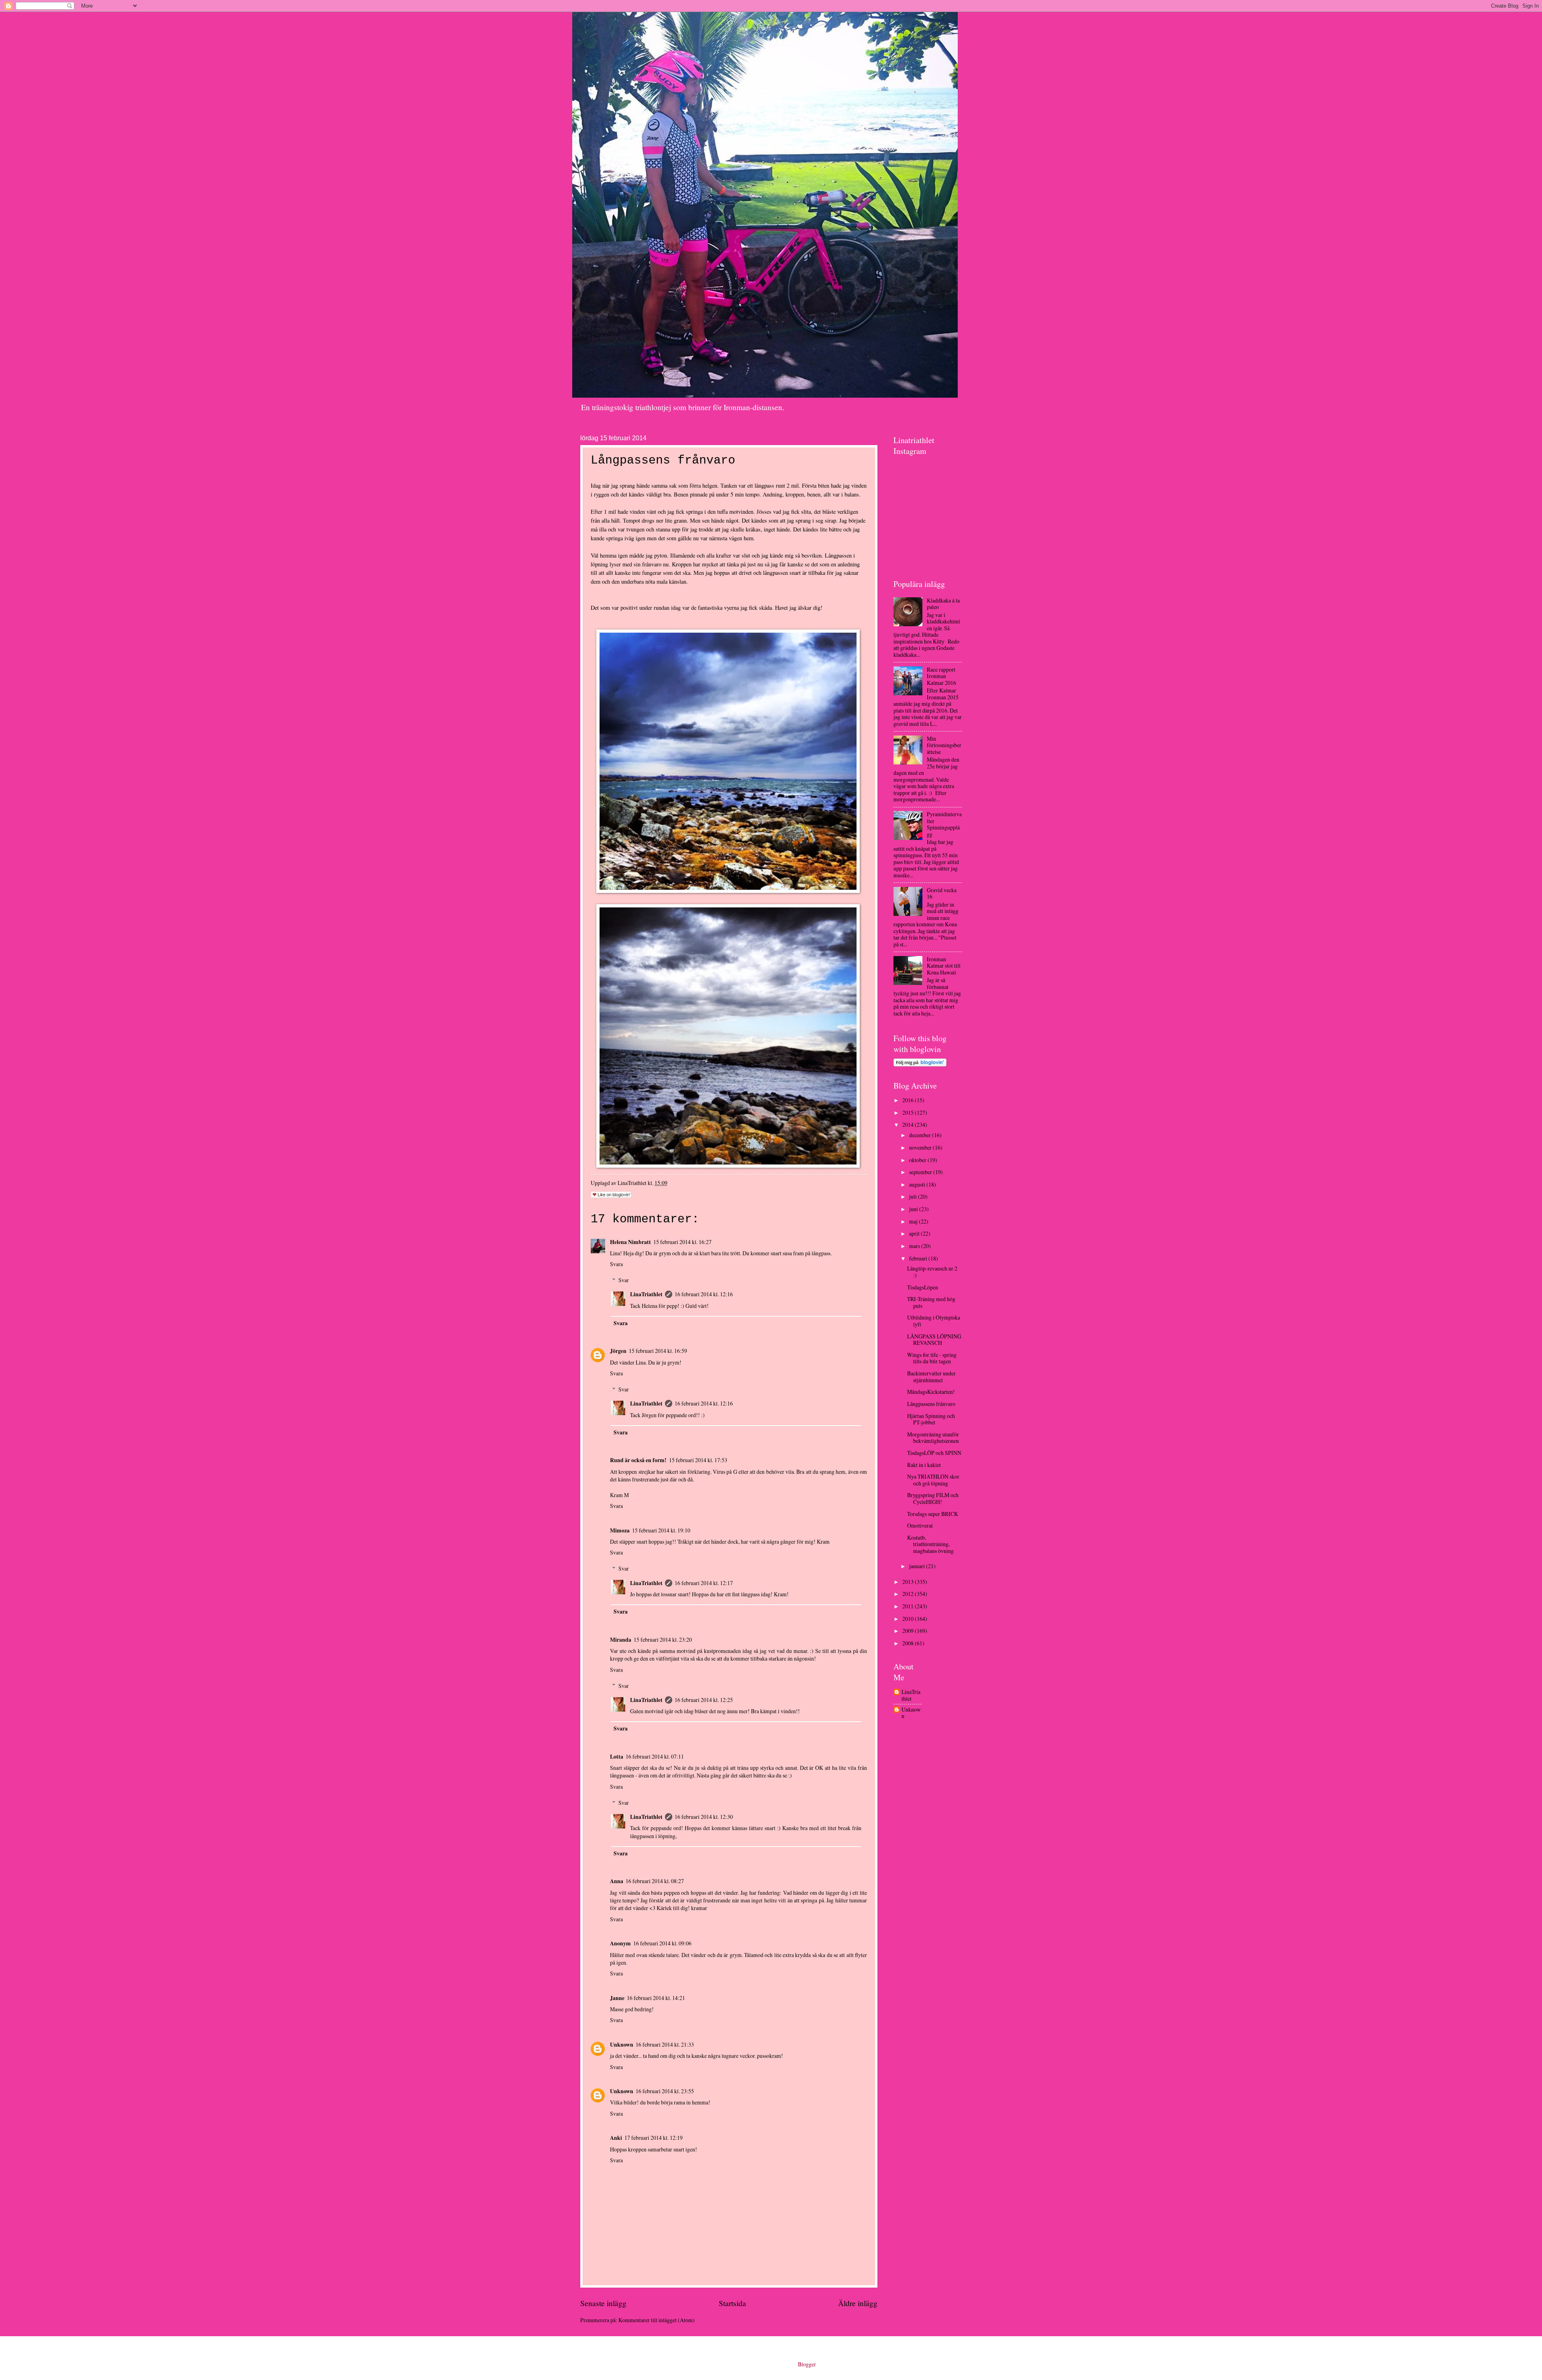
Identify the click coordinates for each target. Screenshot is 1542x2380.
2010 (909, 1619)
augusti (918, 1184)
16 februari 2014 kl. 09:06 (662, 1943)
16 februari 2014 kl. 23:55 (665, 2091)
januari (918, 1566)
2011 (909, 1606)
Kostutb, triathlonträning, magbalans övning (930, 1544)
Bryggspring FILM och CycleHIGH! (933, 1498)
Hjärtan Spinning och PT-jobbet (931, 1419)
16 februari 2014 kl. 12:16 (704, 1294)
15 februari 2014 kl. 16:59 (658, 1351)
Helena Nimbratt (630, 1242)
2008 (909, 1643)
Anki (616, 2138)
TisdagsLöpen (923, 1287)
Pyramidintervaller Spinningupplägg (944, 824)
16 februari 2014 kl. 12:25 (704, 1700)
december (921, 1135)
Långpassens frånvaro (931, 1404)
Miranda (621, 1640)
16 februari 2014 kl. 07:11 (655, 1756)
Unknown (622, 2045)
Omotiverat (920, 1525)
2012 (909, 1594)
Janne (617, 1998)
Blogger (807, 2364)
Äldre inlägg (858, 2303)
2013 (909, 1582)
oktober (918, 1160)
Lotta (617, 1757)
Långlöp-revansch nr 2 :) (932, 1272)
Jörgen (618, 1351)
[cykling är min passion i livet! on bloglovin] (920, 1064)
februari (919, 1258)
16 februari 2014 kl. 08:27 (655, 1881)
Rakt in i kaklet (924, 1465)
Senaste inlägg (603, 2303)
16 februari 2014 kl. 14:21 (656, 1998)
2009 (909, 1631)
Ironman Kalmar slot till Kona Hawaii (944, 966)
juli (914, 1196)
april (915, 1233)
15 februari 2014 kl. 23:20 (663, 1639)
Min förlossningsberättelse (944, 745)
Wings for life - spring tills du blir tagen (932, 1358)
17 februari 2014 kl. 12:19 (654, 2138)
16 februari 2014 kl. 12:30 (704, 1817)
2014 (909, 1125)
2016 (909, 1100)
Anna (617, 1881)
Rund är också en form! (638, 1460)
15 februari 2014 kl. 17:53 (698, 1460)
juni (914, 1209)
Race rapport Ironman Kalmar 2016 (941, 676)
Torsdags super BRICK (933, 1514)
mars (915, 1246)
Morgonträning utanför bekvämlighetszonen (933, 1438)
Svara (616, 1264)
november (921, 1147)
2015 (909, 1112)
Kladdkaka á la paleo (943, 604)
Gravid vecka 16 (942, 893)
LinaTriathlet (646, 1294)
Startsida (732, 2303)
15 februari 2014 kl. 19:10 (661, 1530)
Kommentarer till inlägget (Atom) (657, 2320)
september (921, 1172)
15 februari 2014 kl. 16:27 (682, 1242)
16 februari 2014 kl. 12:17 (704, 1583)
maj (914, 1221)
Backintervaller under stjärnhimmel (931, 1377)
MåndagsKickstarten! (931, 1392)
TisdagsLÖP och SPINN (934, 1453)
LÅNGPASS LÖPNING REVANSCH (934, 1340)
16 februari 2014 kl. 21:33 (665, 2044)
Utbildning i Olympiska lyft (934, 1321)
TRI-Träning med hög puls (931, 1302)
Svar (624, 1280)
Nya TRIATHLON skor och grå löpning (933, 1480)
